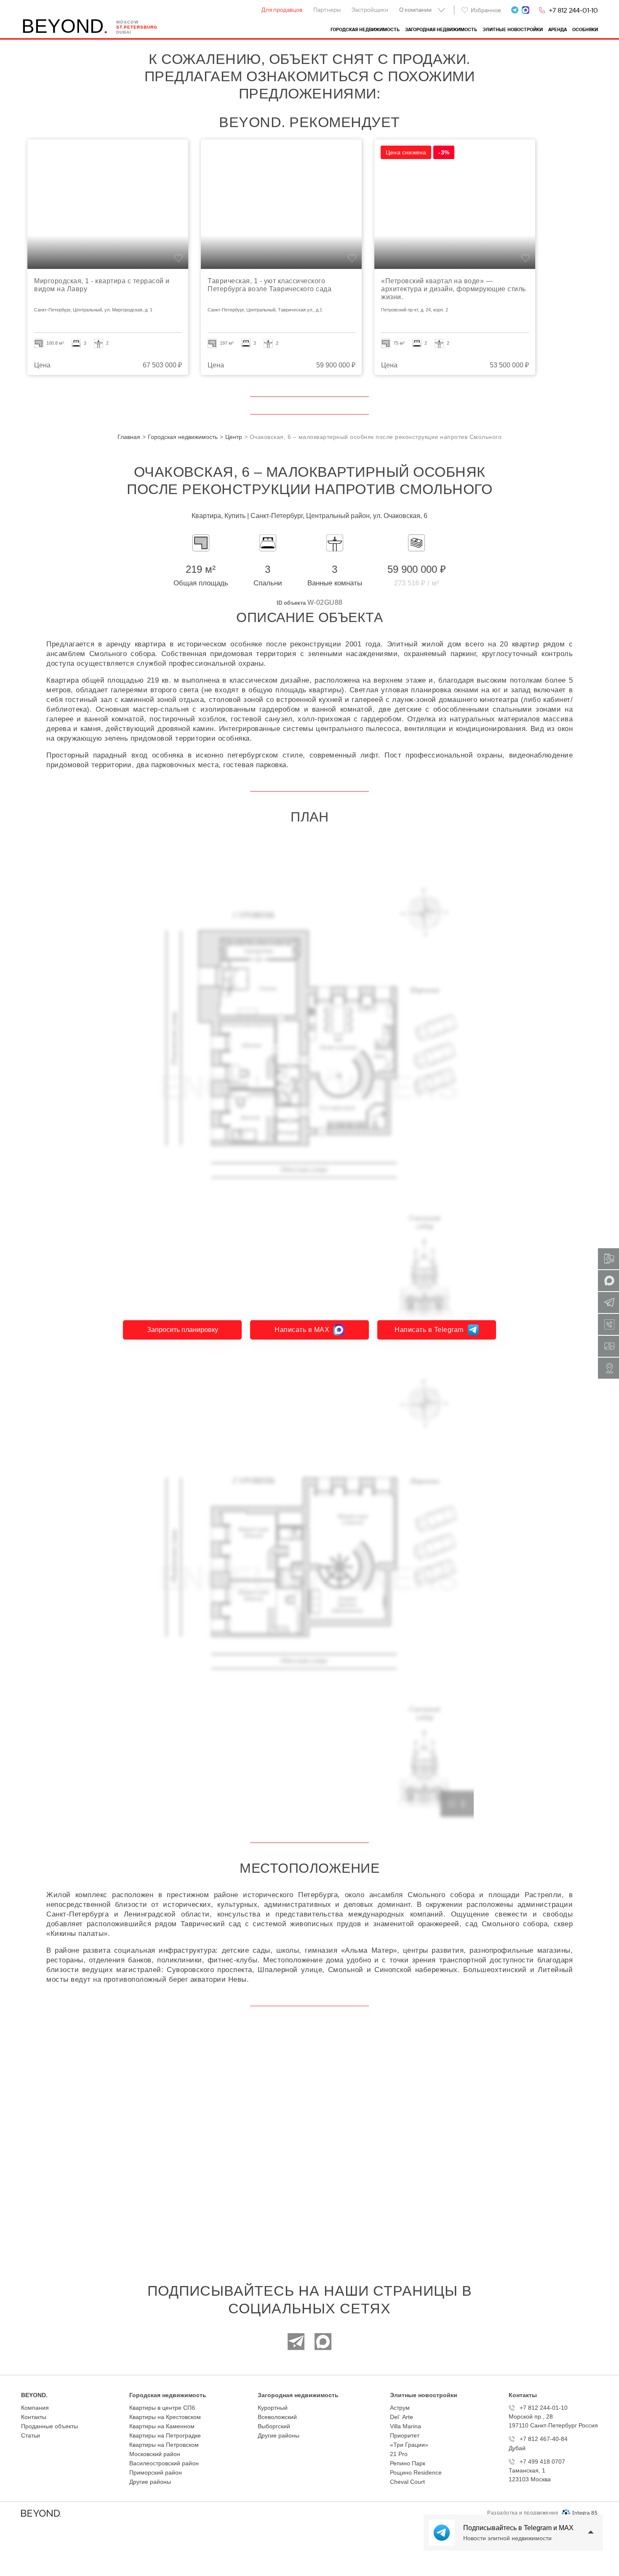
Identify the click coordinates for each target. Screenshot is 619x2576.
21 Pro (399, 2454)
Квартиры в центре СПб (162, 2408)
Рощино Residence (416, 2472)
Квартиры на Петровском (164, 2445)
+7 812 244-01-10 (573, 10)
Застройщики (370, 10)
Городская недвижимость (365, 30)
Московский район (155, 2454)
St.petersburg (137, 27)
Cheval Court (407, 2482)
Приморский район (156, 2472)
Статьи (31, 2435)
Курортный (273, 2408)
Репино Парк (408, 2463)
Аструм (400, 2408)
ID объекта (291, 603)
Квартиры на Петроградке (165, 2435)
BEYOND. (34, 2395)
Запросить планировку (183, 1330)
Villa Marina (406, 2426)
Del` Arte (402, 2417)
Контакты (34, 2417)
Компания (35, 2408)
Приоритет (405, 2435)
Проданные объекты (49, 2426)
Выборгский (274, 2426)
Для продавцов (282, 10)
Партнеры (327, 10)
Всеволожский (277, 2417)
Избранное (486, 10)
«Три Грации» (409, 2445)
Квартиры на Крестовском (165, 2417)
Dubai (124, 32)
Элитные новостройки (513, 30)
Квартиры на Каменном (162, 2426)
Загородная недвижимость (441, 30)
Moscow (127, 22)
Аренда (558, 30)
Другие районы (150, 2482)
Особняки (585, 30)
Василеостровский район (164, 2463)
